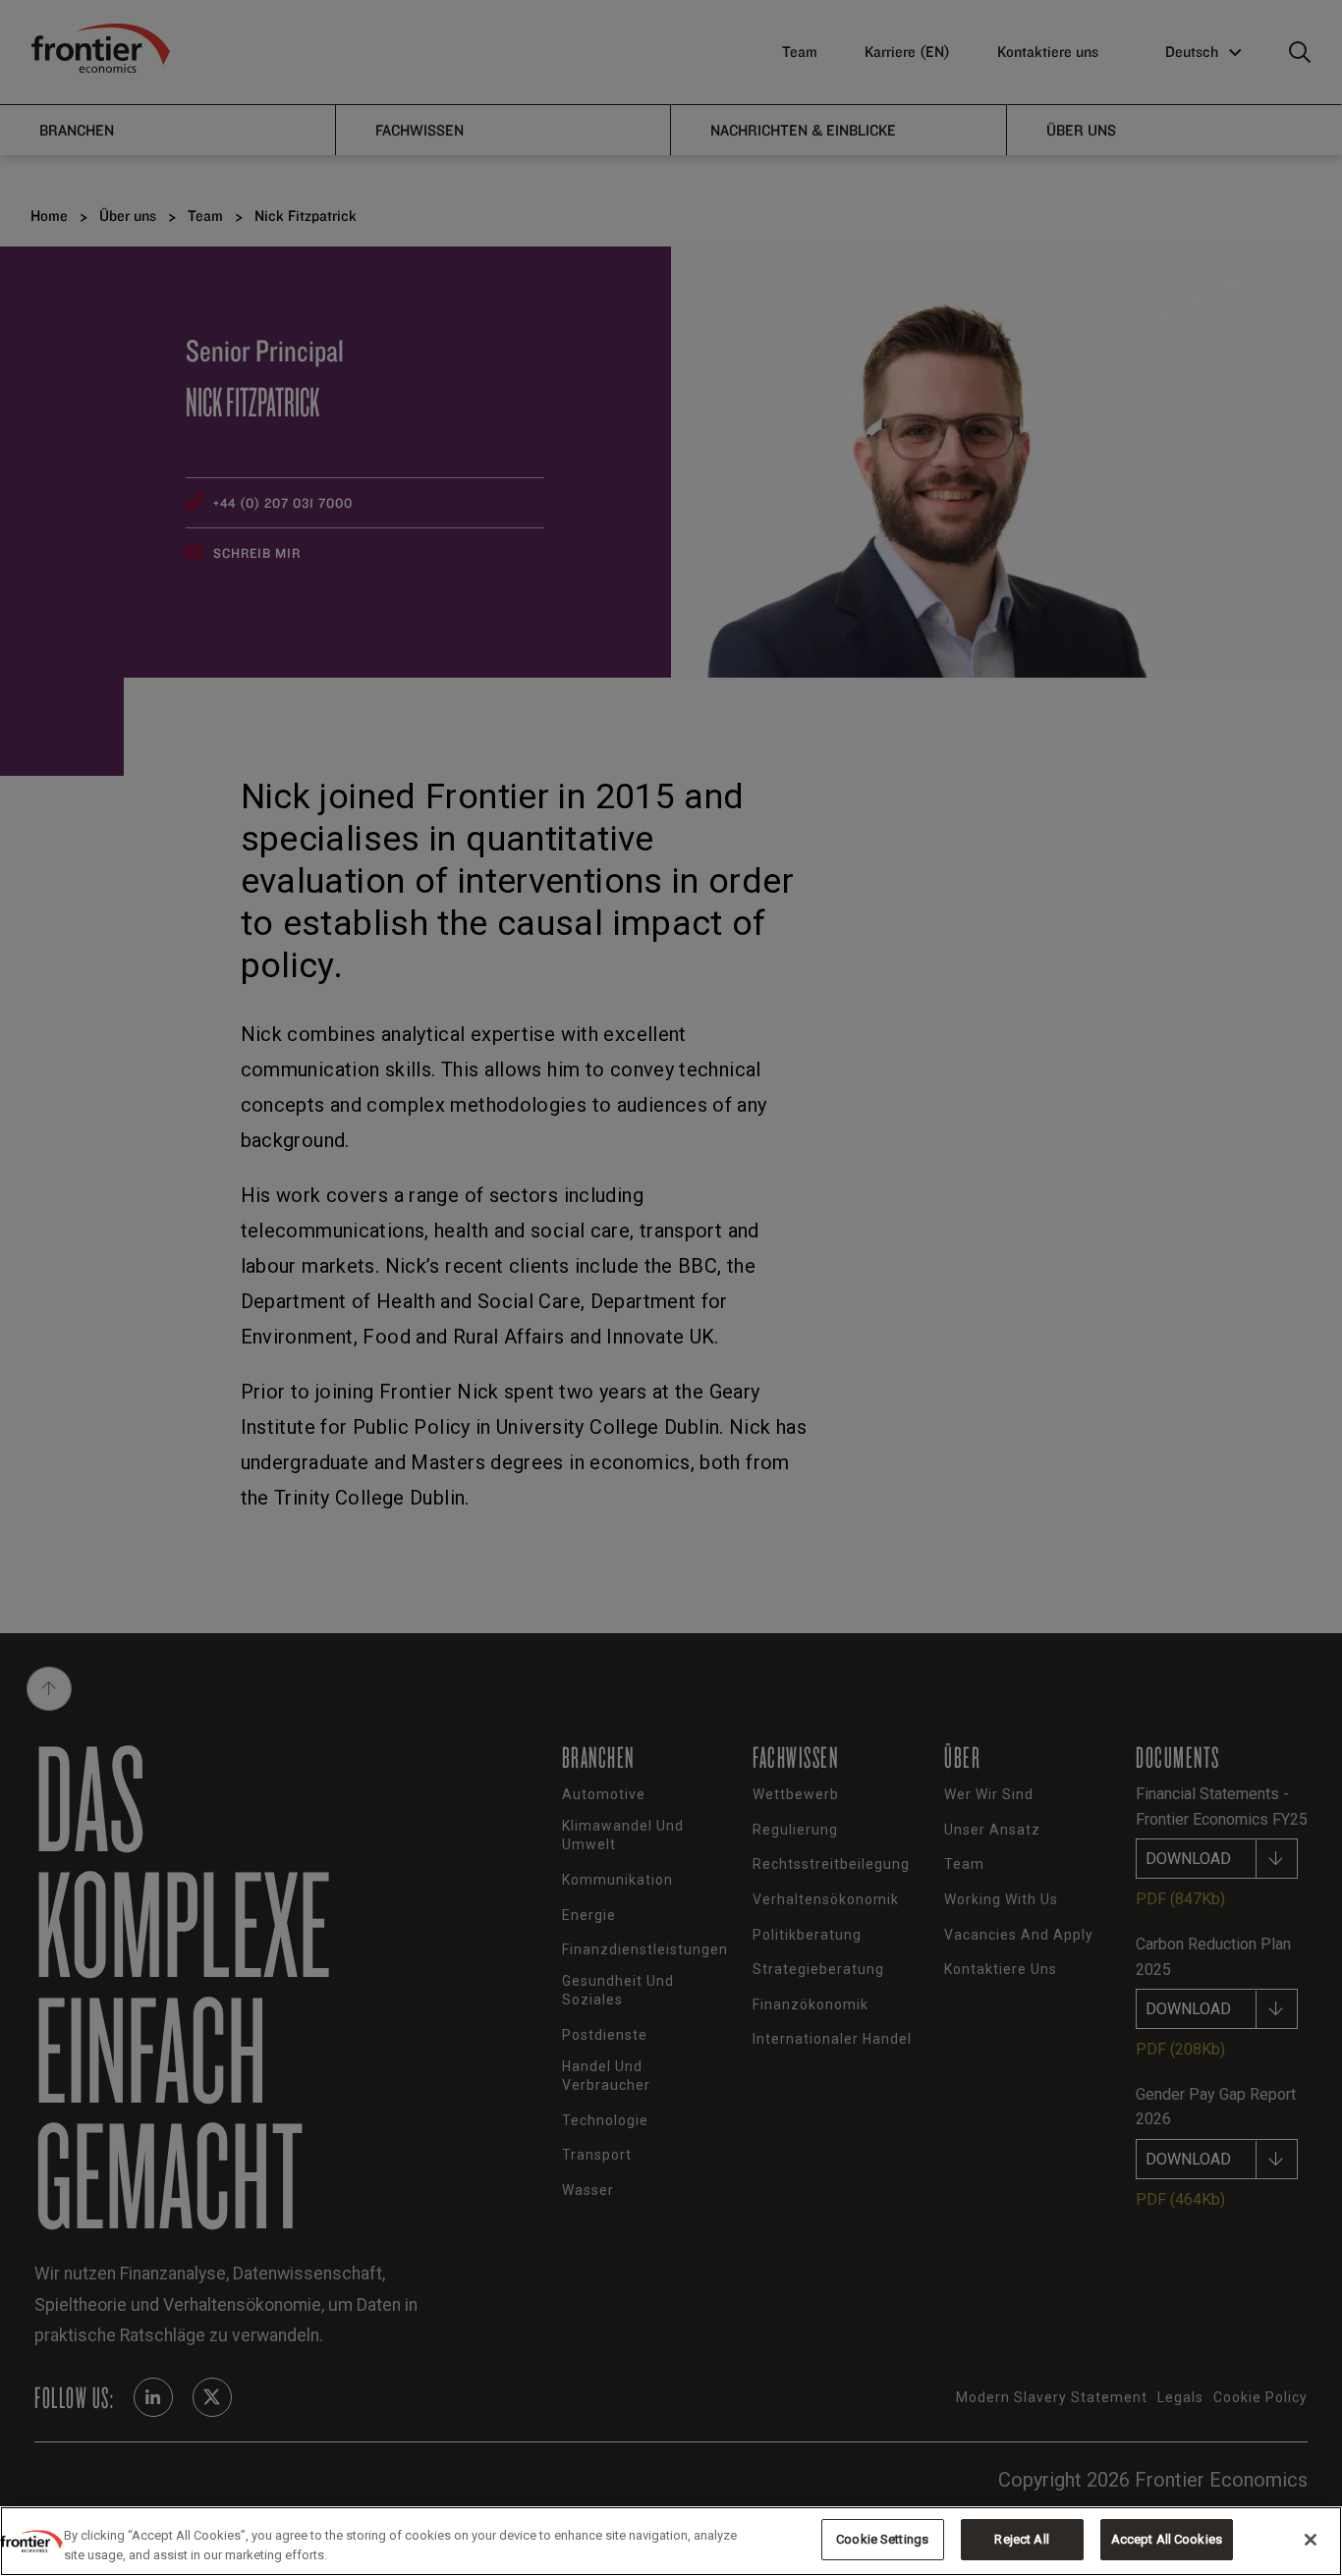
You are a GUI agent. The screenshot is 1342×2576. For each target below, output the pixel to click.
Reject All (1021, 2539)
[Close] (1311, 2540)
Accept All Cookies (1167, 2539)
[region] (671, 2541)
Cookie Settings (882, 2539)
